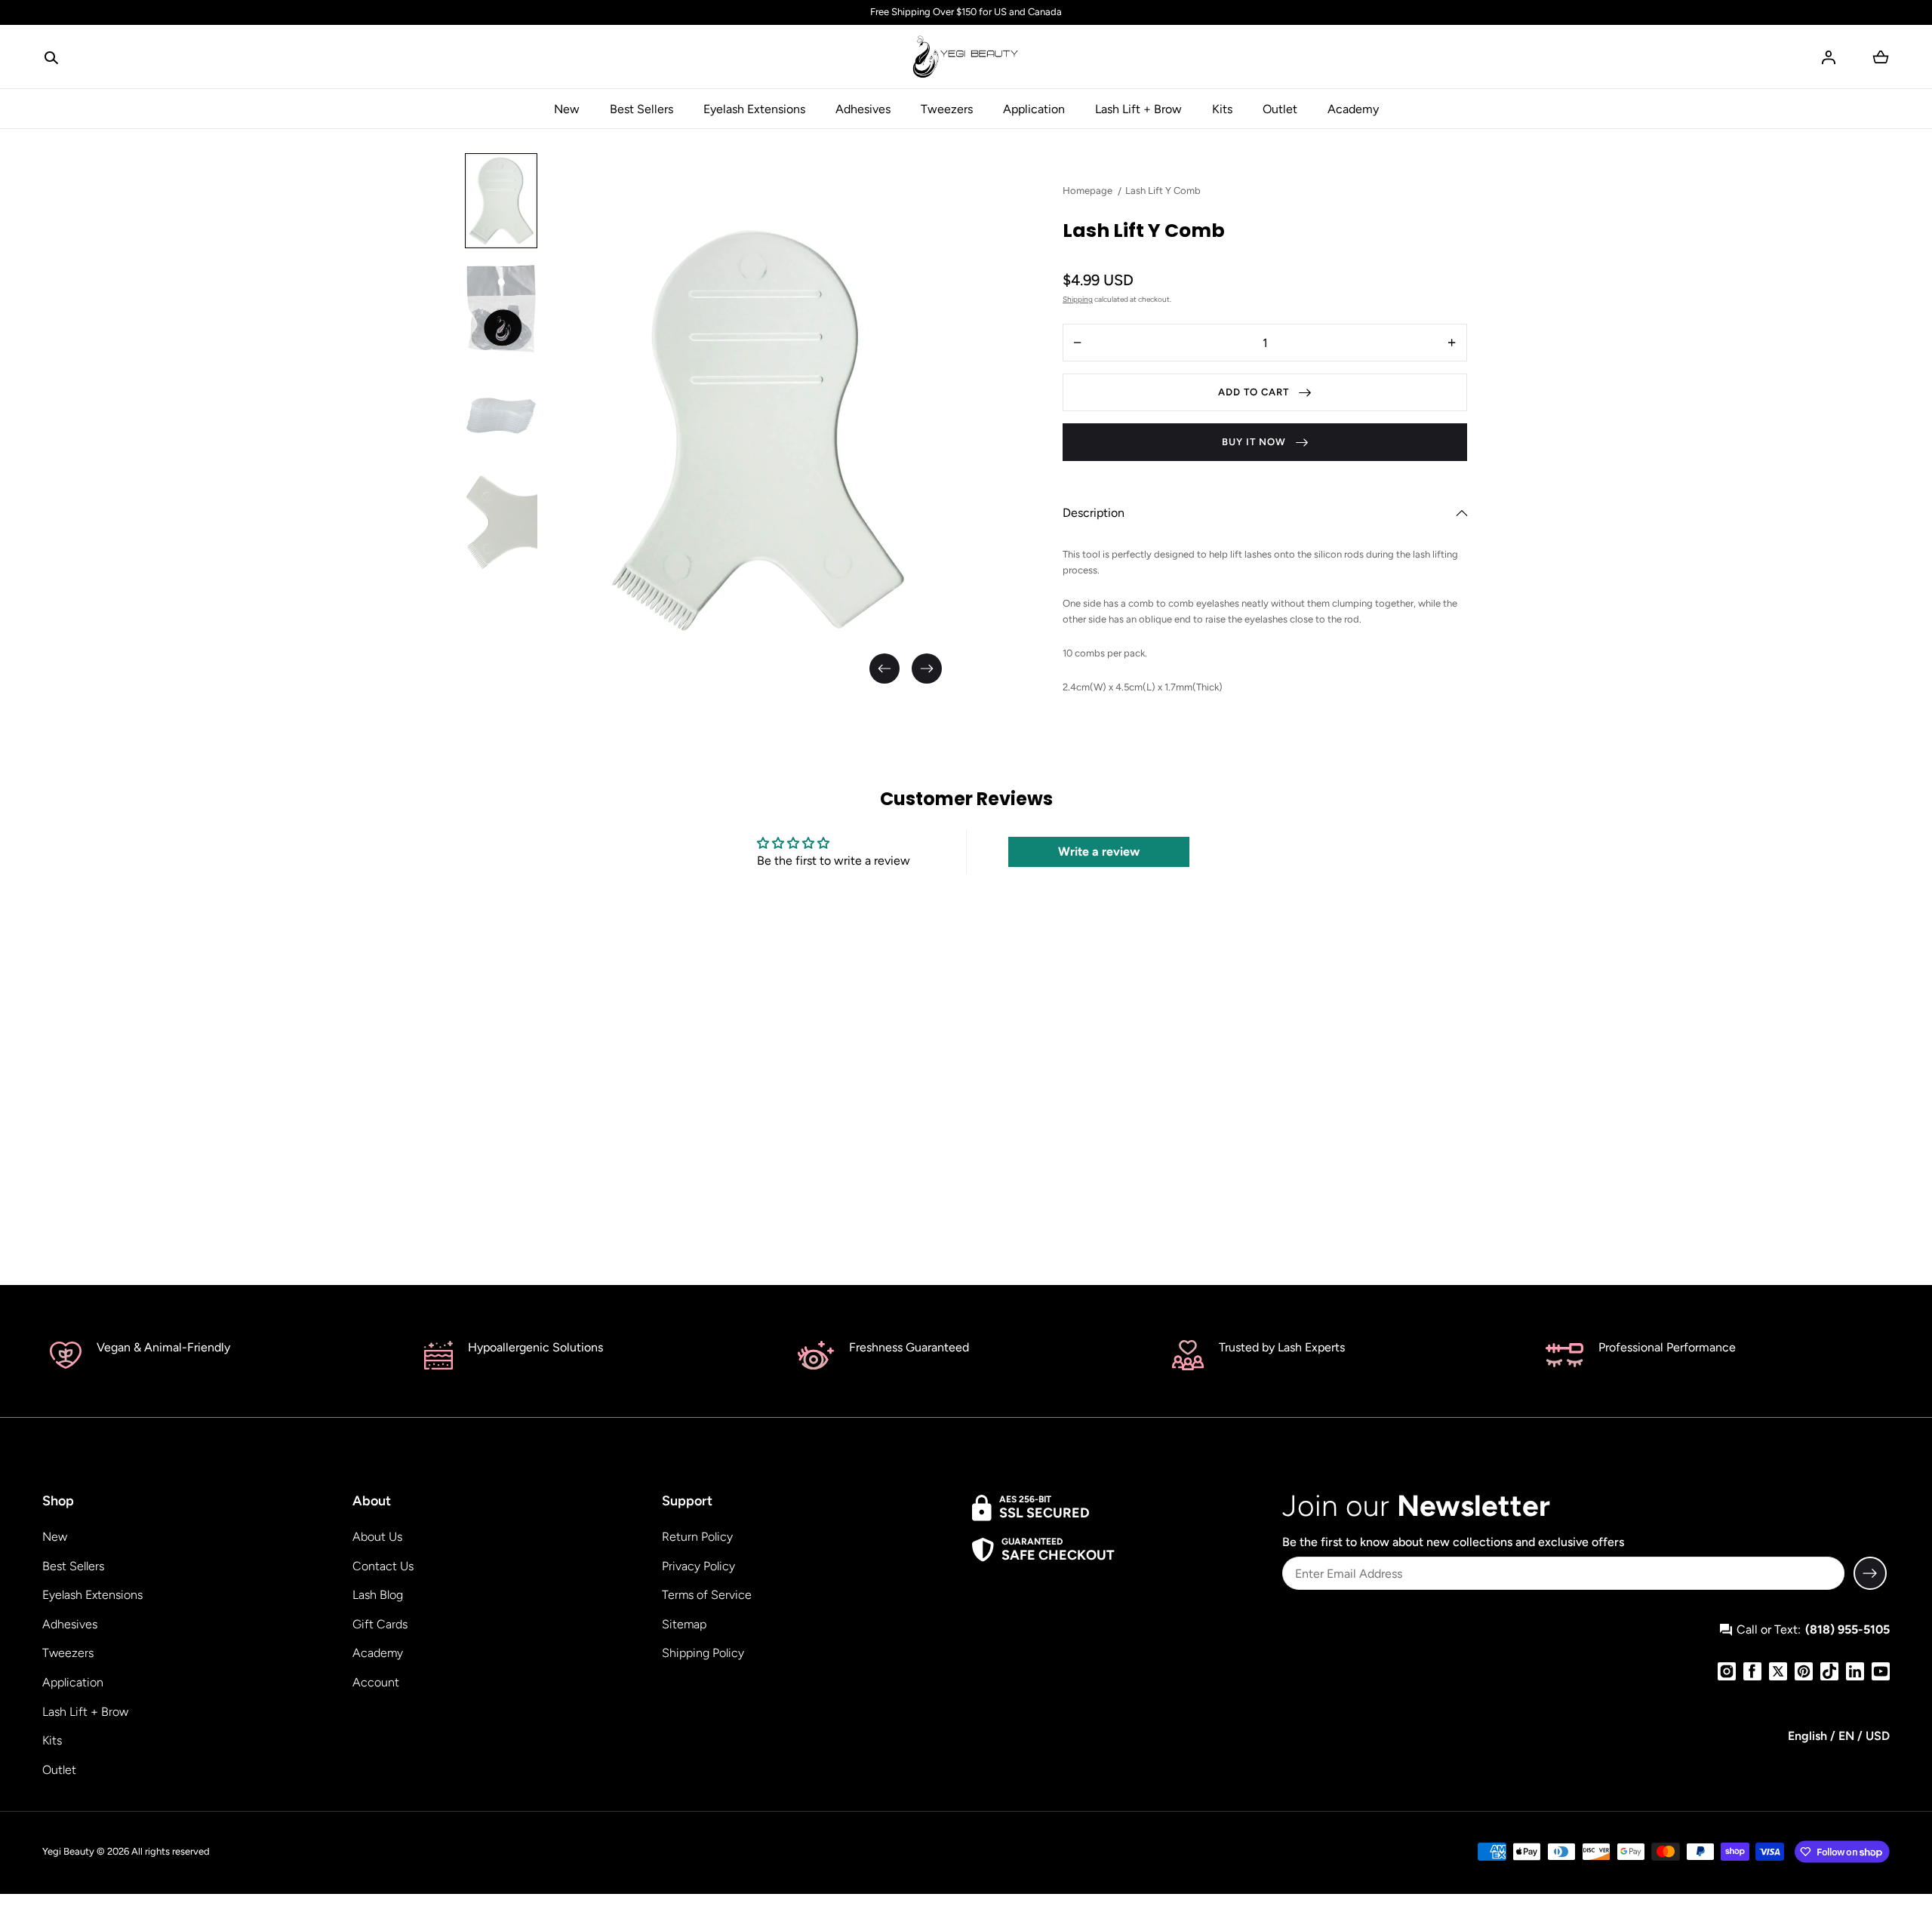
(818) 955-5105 (1847, 1629)
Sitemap (684, 1624)
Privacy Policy (698, 1566)
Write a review (1099, 852)
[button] (51, 57)
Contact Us (383, 1566)
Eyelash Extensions (754, 109)
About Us (377, 1537)
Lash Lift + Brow (1138, 109)
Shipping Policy (703, 1653)
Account (376, 1682)
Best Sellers (641, 109)
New (567, 109)
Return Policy (697, 1537)
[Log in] (1829, 57)
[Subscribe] (1870, 1573)
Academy (1353, 109)
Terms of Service (707, 1595)
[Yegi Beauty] (966, 57)
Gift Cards (380, 1624)
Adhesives (863, 109)
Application (1034, 109)
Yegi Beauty (68, 1851)
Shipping (1078, 299)
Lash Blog (378, 1595)
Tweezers (947, 109)
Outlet (1280, 109)
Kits (1222, 109)
